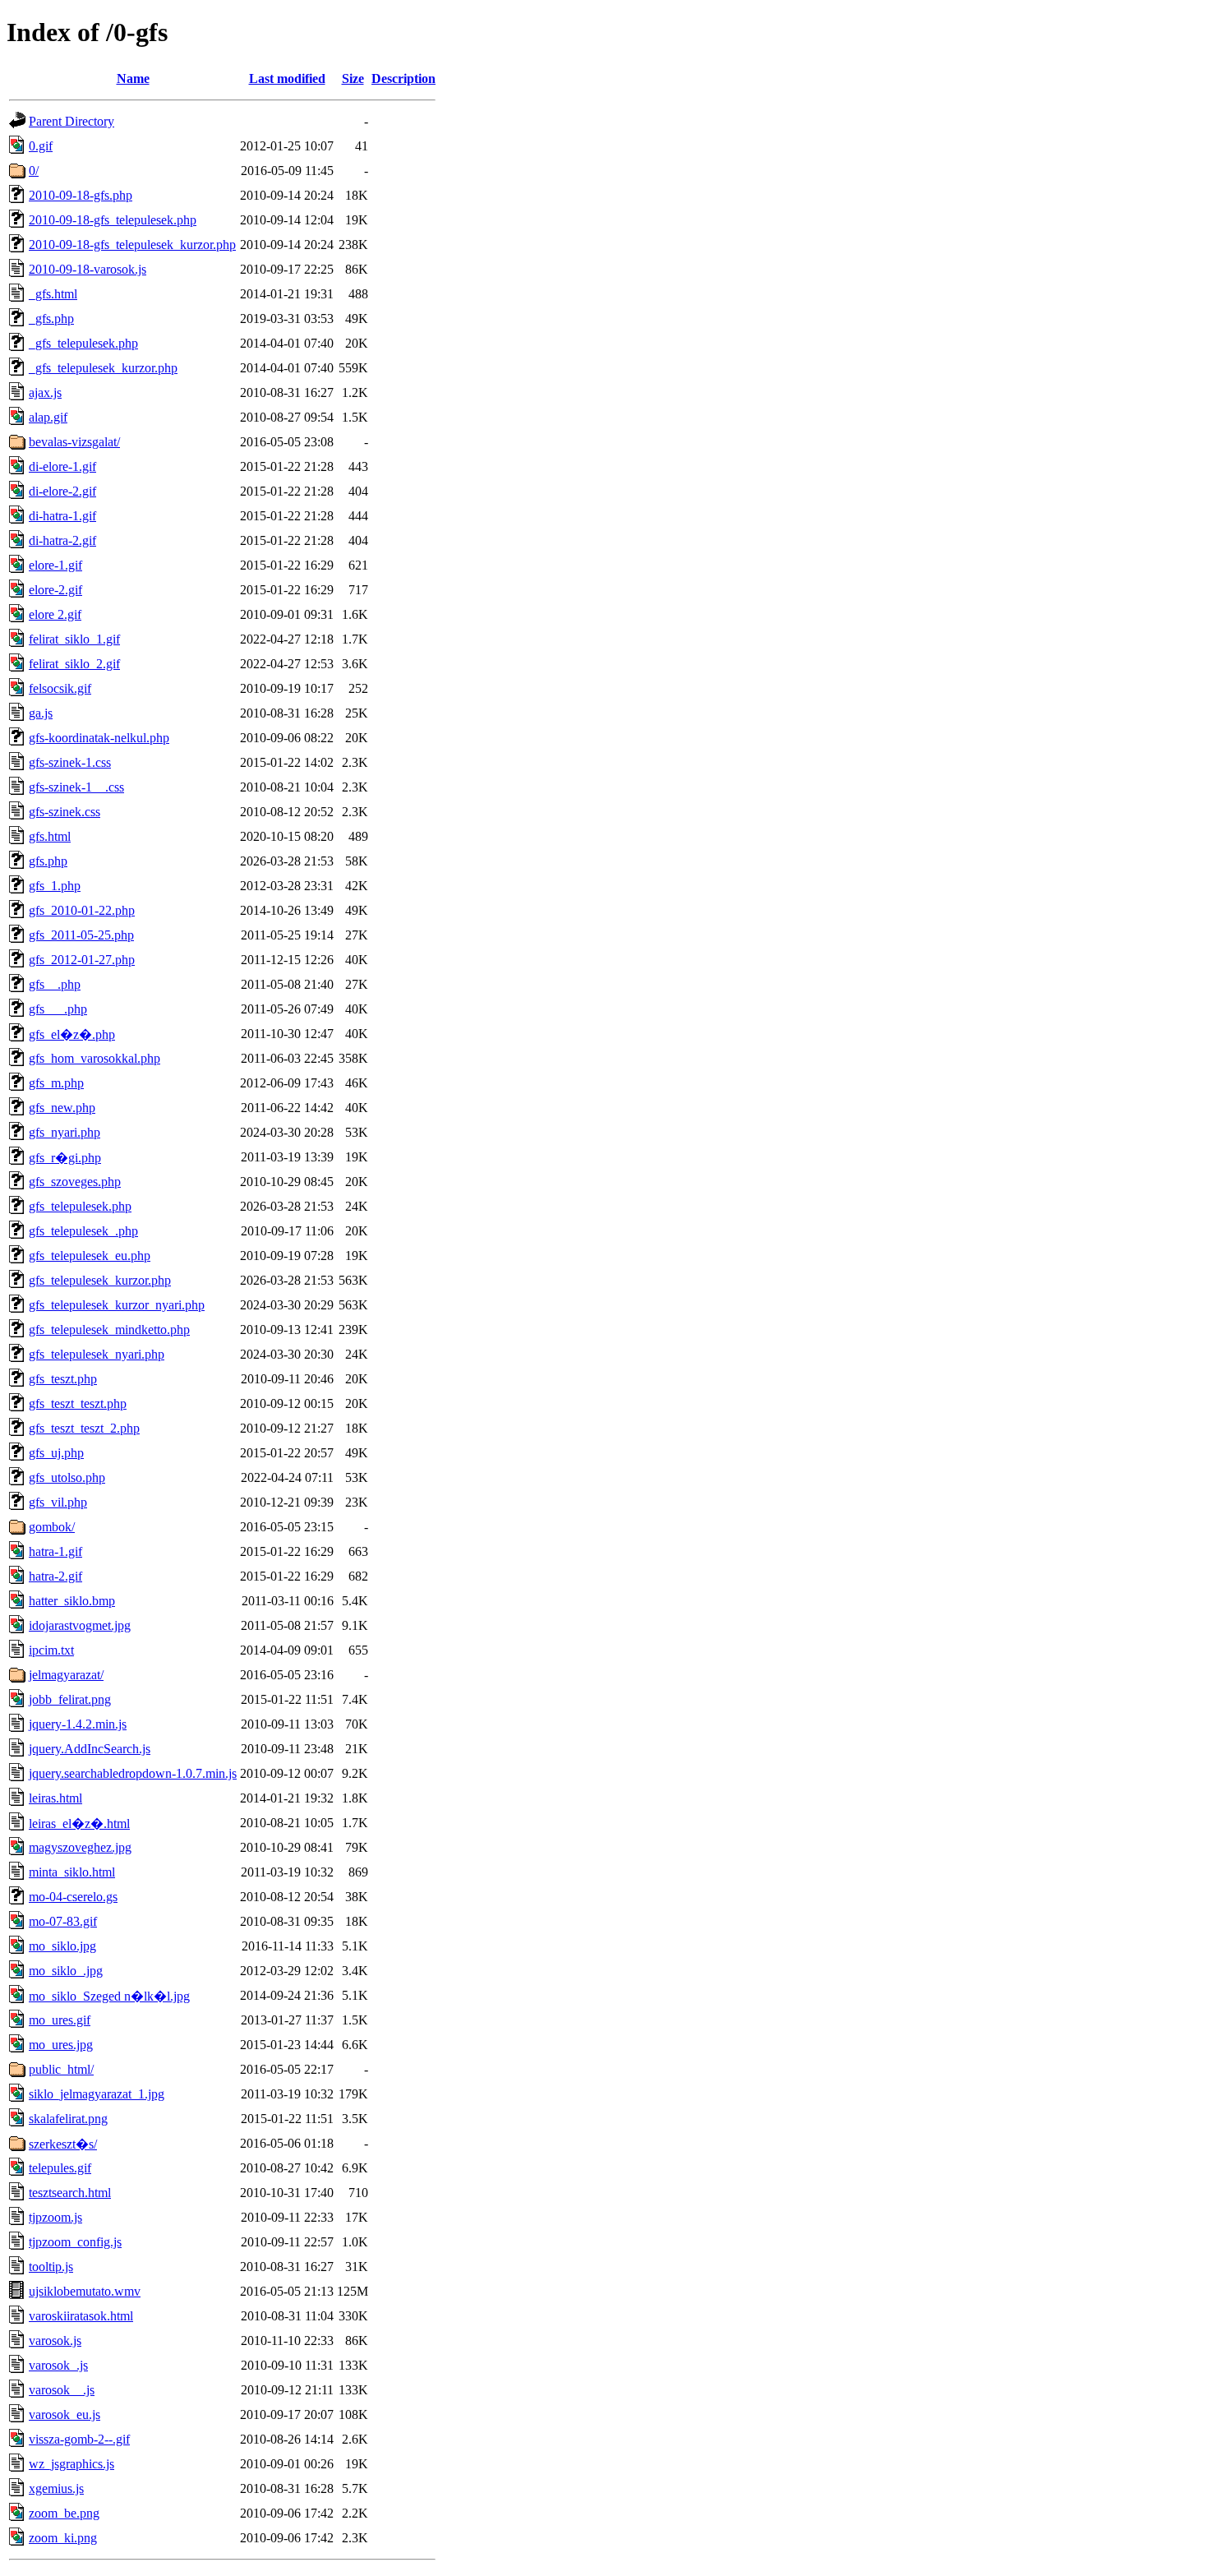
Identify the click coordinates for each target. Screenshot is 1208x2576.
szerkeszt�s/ (63, 2144)
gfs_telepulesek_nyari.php (97, 1354)
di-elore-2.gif (62, 491)
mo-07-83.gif (63, 1921)
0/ (34, 171)
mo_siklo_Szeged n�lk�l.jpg (109, 1996)
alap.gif (48, 417)
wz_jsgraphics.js (71, 2464)
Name (133, 78)
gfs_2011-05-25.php (81, 935)
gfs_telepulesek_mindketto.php (109, 1330)
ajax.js (45, 392)
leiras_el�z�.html (79, 1824)
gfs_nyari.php (65, 1132)
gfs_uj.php (56, 1453)
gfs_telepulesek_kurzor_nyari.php (117, 1305)
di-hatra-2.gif (62, 540)
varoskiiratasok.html (81, 2316)
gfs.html (50, 836)
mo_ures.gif (60, 2020)
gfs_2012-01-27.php (82, 960)
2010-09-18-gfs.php (81, 195)
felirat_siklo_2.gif (74, 664)
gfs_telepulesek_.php (83, 1231)
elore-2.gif (55, 590)
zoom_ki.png (63, 2538)
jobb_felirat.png (70, 1699)
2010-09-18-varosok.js (88, 269)
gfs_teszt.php (63, 1379)
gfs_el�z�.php (72, 1034)
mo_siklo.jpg (62, 1946)
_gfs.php (51, 319)
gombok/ (52, 1527)
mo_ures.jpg (61, 2045)
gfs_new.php (62, 1108)
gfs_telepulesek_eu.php (90, 1256)
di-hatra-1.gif (62, 516)
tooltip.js (51, 2267)
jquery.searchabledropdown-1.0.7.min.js (133, 1773)
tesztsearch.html (70, 2193)
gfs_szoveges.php (75, 1182)
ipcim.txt (51, 1650)
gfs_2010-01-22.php (82, 910)
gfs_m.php (56, 1083)
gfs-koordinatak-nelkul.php (99, 738)
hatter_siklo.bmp (72, 1601)
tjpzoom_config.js (75, 2242)
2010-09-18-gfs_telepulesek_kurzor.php (132, 245)
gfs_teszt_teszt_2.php (84, 1428)
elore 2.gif (55, 614)
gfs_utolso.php (67, 1477)
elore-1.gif (55, 565)
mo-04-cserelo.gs (73, 1897)
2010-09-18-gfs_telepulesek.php (113, 220)
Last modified (287, 78)
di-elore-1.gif (62, 466)
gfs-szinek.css (65, 812)
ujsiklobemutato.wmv (85, 2291)
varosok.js (55, 2341)
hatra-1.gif (55, 1551)
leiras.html (55, 1798)
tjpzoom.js (55, 2217)
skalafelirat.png (68, 2119)
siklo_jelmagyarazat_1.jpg (97, 2094)
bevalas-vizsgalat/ (74, 442)
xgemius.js (56, 2488)
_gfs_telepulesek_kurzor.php (103, 368)
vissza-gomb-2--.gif (79, 2439)
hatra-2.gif (55, 1576)
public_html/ (61, 2069)
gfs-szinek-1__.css (76, 787)
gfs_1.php (55, 886)
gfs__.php (55, 984)
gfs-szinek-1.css (70, 762)
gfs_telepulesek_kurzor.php (100, 1280)
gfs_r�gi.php (65, 1158)
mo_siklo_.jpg (66, 1971)
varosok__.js (62, 2390)
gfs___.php (58, 1009)
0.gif (41, 146)
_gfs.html (53, 294)
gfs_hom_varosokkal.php (95, 1058)
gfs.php (48, 861)
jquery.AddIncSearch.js (90, 1749)
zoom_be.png (64, 2513)
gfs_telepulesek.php (80, 1206)
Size (353, 78)
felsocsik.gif (60, 688)
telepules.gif (60, 2168)
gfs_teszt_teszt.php (78, 1403)
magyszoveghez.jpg (80, 1847)
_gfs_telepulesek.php (83, 343)
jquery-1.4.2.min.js (78, 1724)
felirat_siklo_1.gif (74, 639)
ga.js (41, 713)
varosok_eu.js (65, 2414)
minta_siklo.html (72, 1872)
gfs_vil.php (58, 1502)
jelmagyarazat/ (66, 1675)
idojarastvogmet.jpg (80, 1625)
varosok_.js (58, 2365)
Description (403, 78)
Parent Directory (71, 121)
